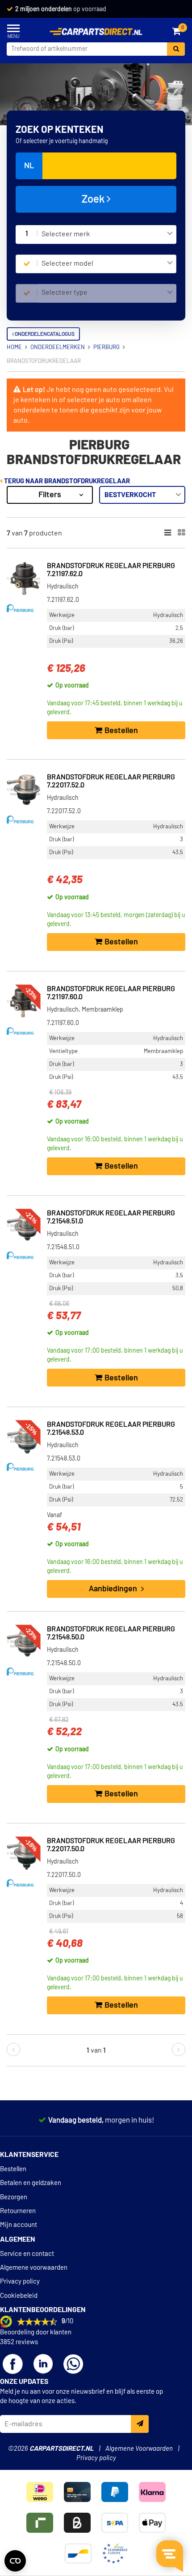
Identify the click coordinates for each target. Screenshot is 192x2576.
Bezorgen (14, 2197)
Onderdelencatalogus (44, 334)
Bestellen (13, 2169)
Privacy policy (20, 2282)
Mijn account (19, 2225)
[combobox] (107, 235)
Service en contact (27, 2254)
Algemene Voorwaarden (139, 2449)
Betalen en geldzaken (31, 2183)
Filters (50, 495)
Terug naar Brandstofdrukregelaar (66, 481)
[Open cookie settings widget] (15, 2561)
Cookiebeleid (19, 2296)
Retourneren (18, 2211)
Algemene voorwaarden (34, 2268)
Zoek (94, 199)
